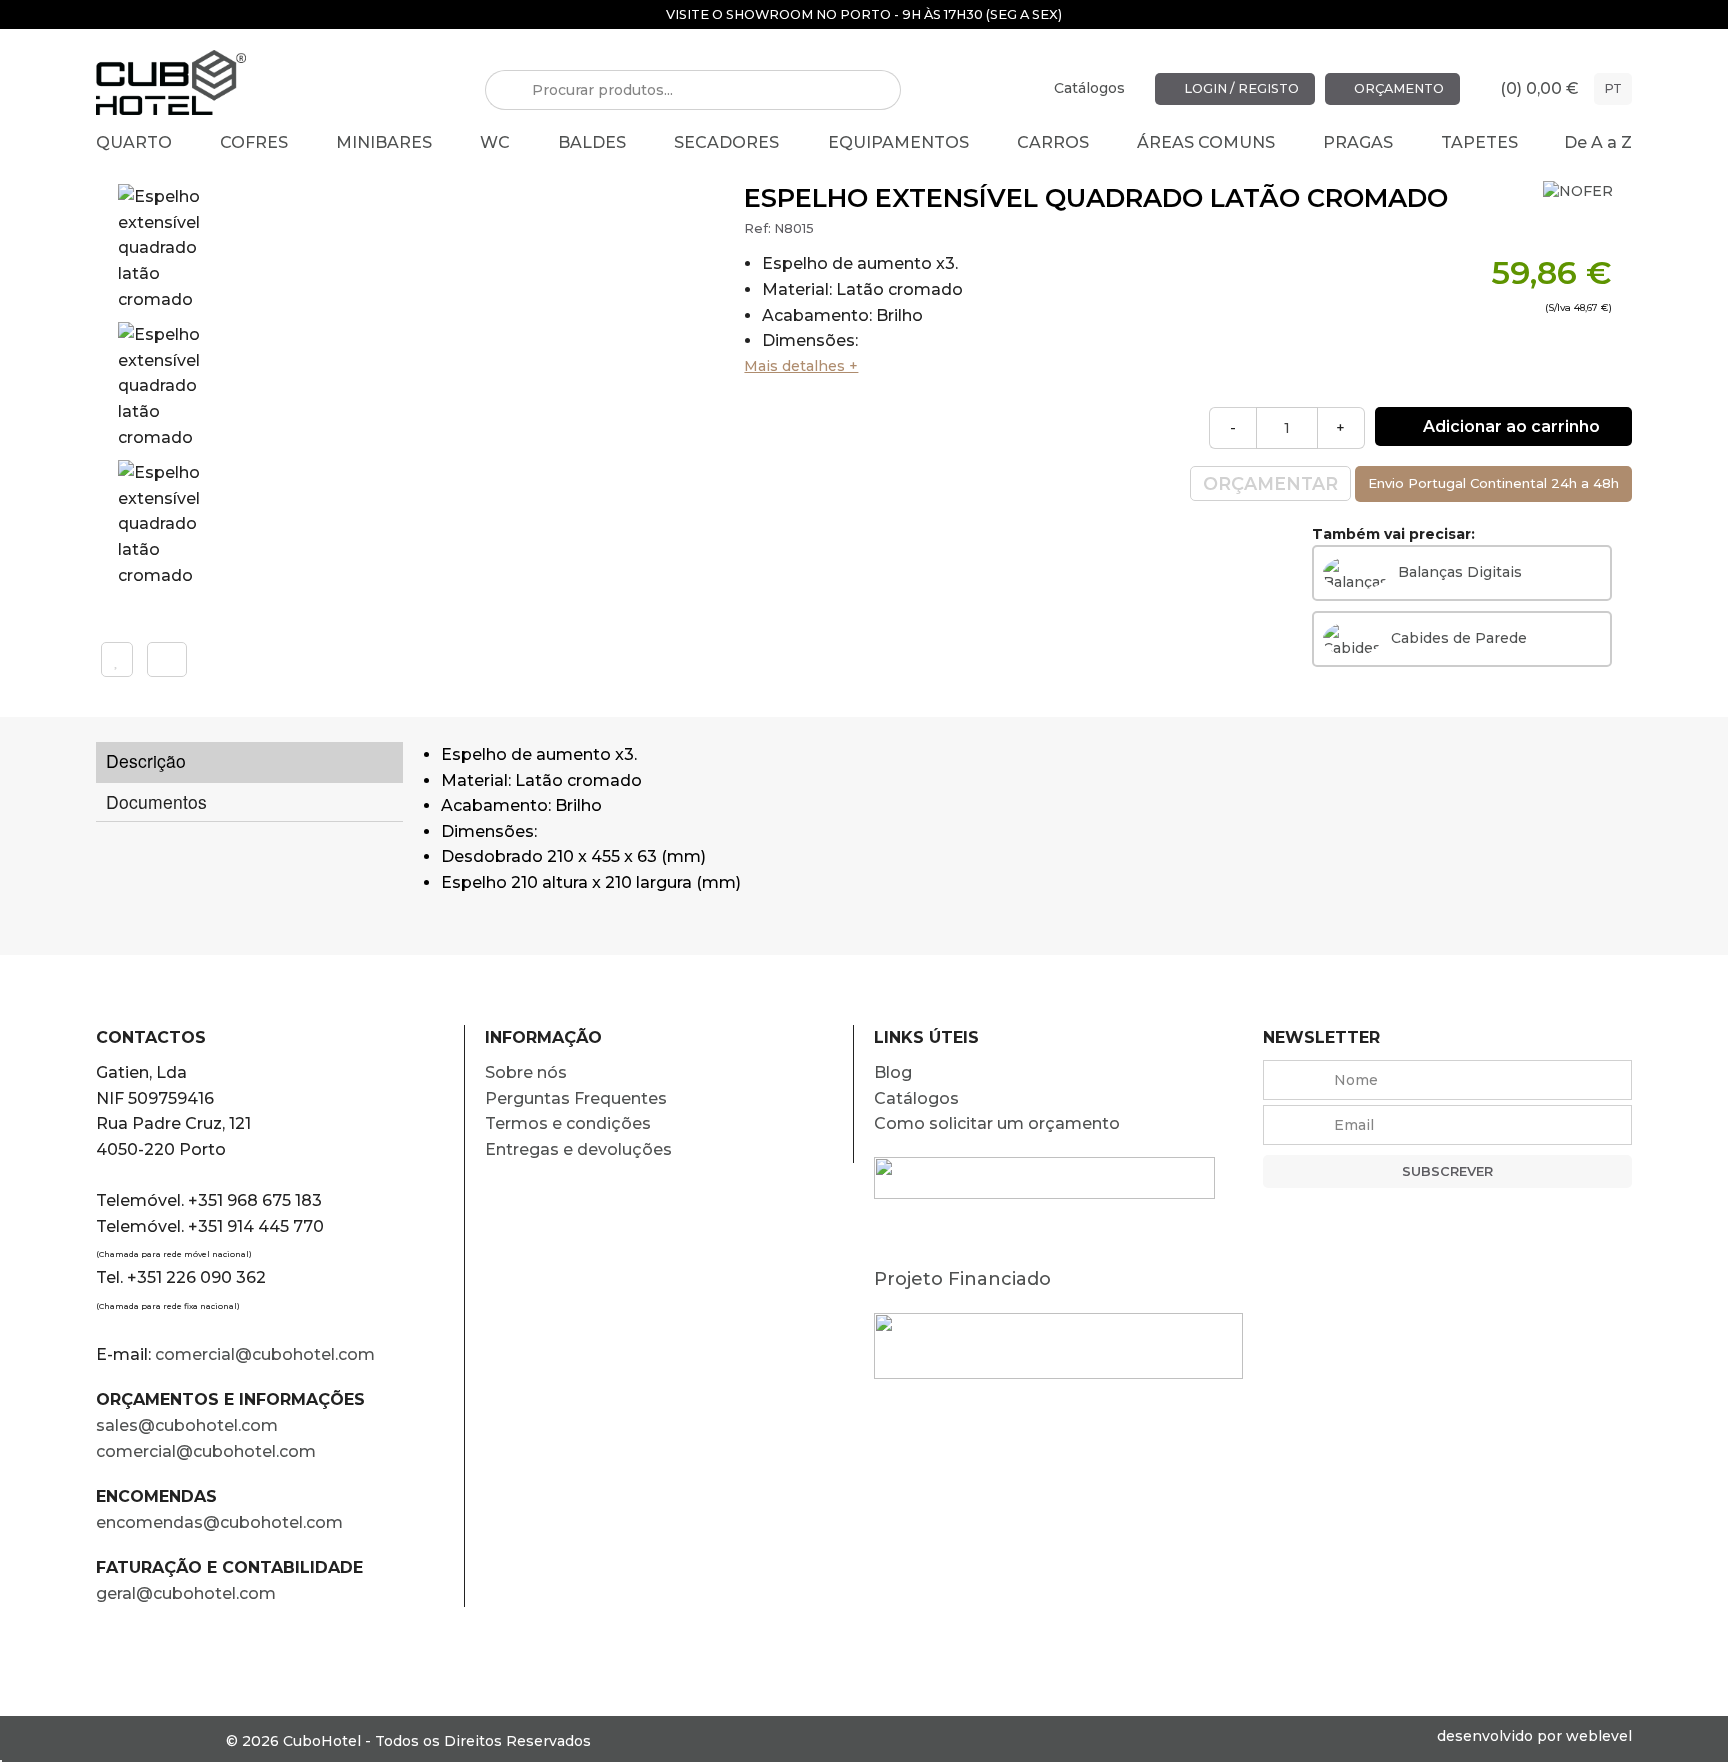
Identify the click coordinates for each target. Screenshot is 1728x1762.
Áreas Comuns (1206, 142)
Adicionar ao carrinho (1509, 426)
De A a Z (1598, 142)
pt (1613, 88)
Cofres (254, 142)
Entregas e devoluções (578, 1149)
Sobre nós (526, 1072)
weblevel (1599, 1736)
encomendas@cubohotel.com (221, 1522)
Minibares (384, 142)
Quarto (134, 142)
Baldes (592, 142)
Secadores (726, 142)
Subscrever (1447, 1171)
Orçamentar (1270, 483)
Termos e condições (568, 1123)
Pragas (1358, 142)
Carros (1053, 142)
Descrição (146, 760)
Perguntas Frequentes (576, 1098)
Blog (893, 1072)
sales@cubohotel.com (187, 1425)
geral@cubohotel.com (186, 1593)
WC (495, 142)
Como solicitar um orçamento (997, 1123)
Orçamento (1397, 88)
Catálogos (1089, 88)
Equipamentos (898, 142)
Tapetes (1479, 142)
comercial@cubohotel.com (265, 1354)
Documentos (156, 801)
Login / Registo (1240, 88)
